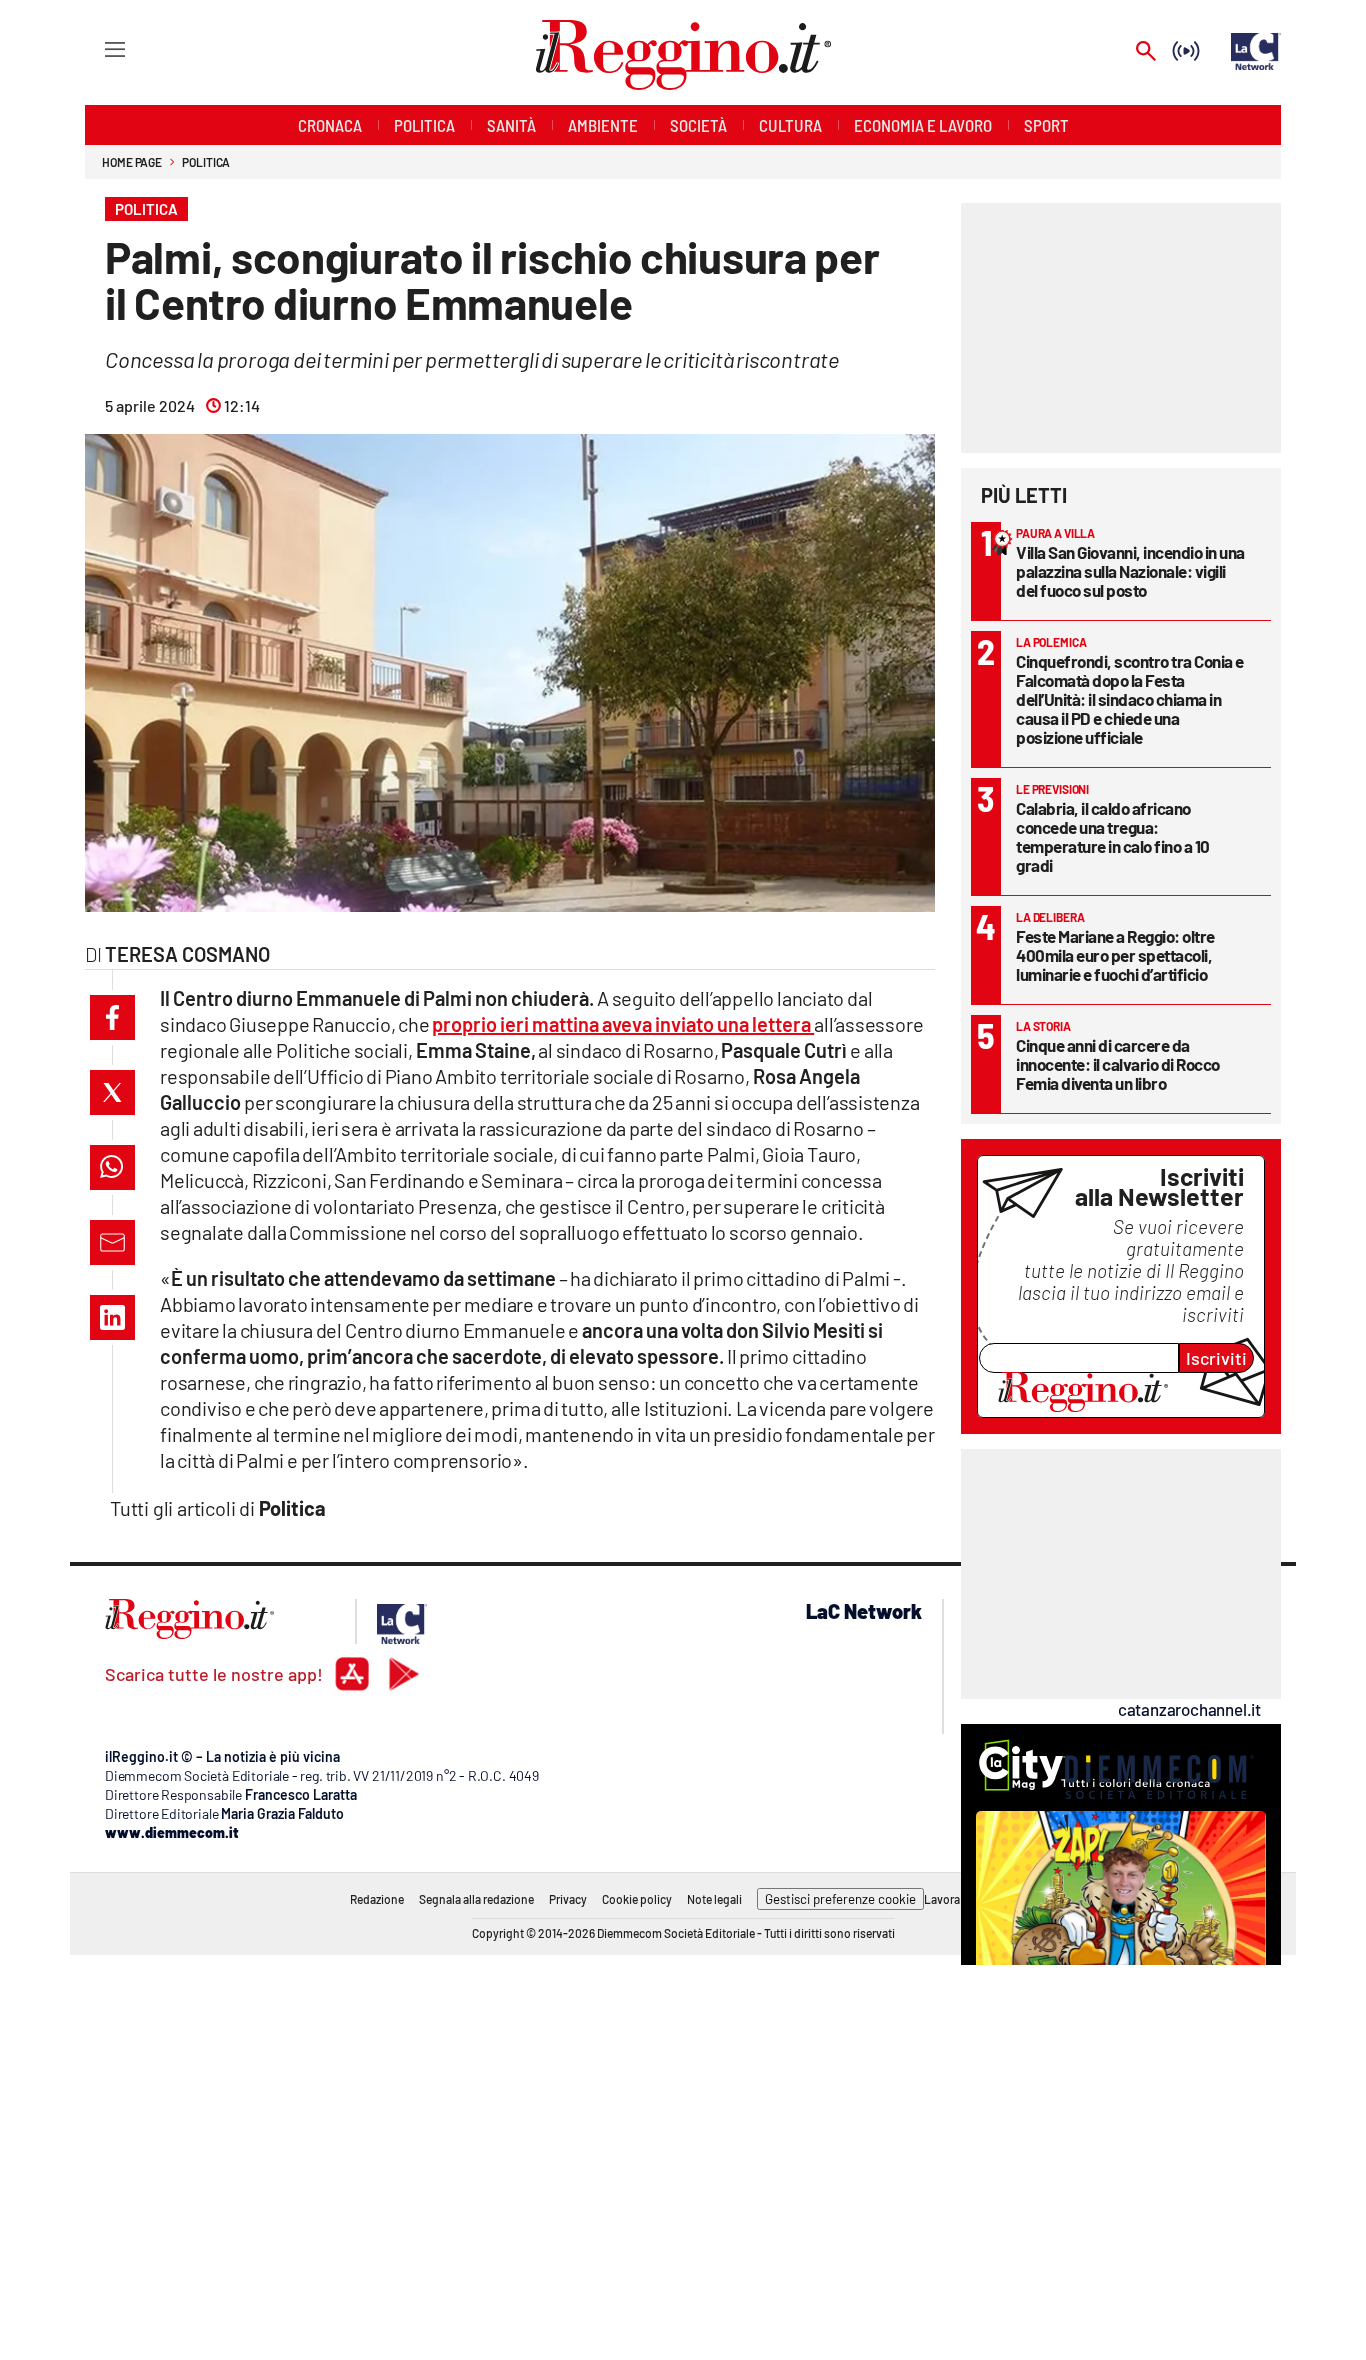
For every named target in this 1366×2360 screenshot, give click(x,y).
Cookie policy (637, 1899)
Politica (206, 162)
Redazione (377, 1899)
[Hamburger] (96, 48)
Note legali (714, 1899)
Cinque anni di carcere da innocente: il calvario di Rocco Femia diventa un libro (1118, 1064)
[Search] (1146, 52)
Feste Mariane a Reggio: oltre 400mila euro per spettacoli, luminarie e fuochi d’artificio (1115, 955)
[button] (112, 1017)
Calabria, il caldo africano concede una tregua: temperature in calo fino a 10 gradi (1113, 836)
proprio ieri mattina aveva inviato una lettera (623, 1024)
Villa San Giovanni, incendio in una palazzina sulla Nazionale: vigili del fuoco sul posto (1130, 571)
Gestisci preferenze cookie (840, 1899)
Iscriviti (1216, 1358)
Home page (132, 162)
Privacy (568, 1899)
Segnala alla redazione (476, 1899)
